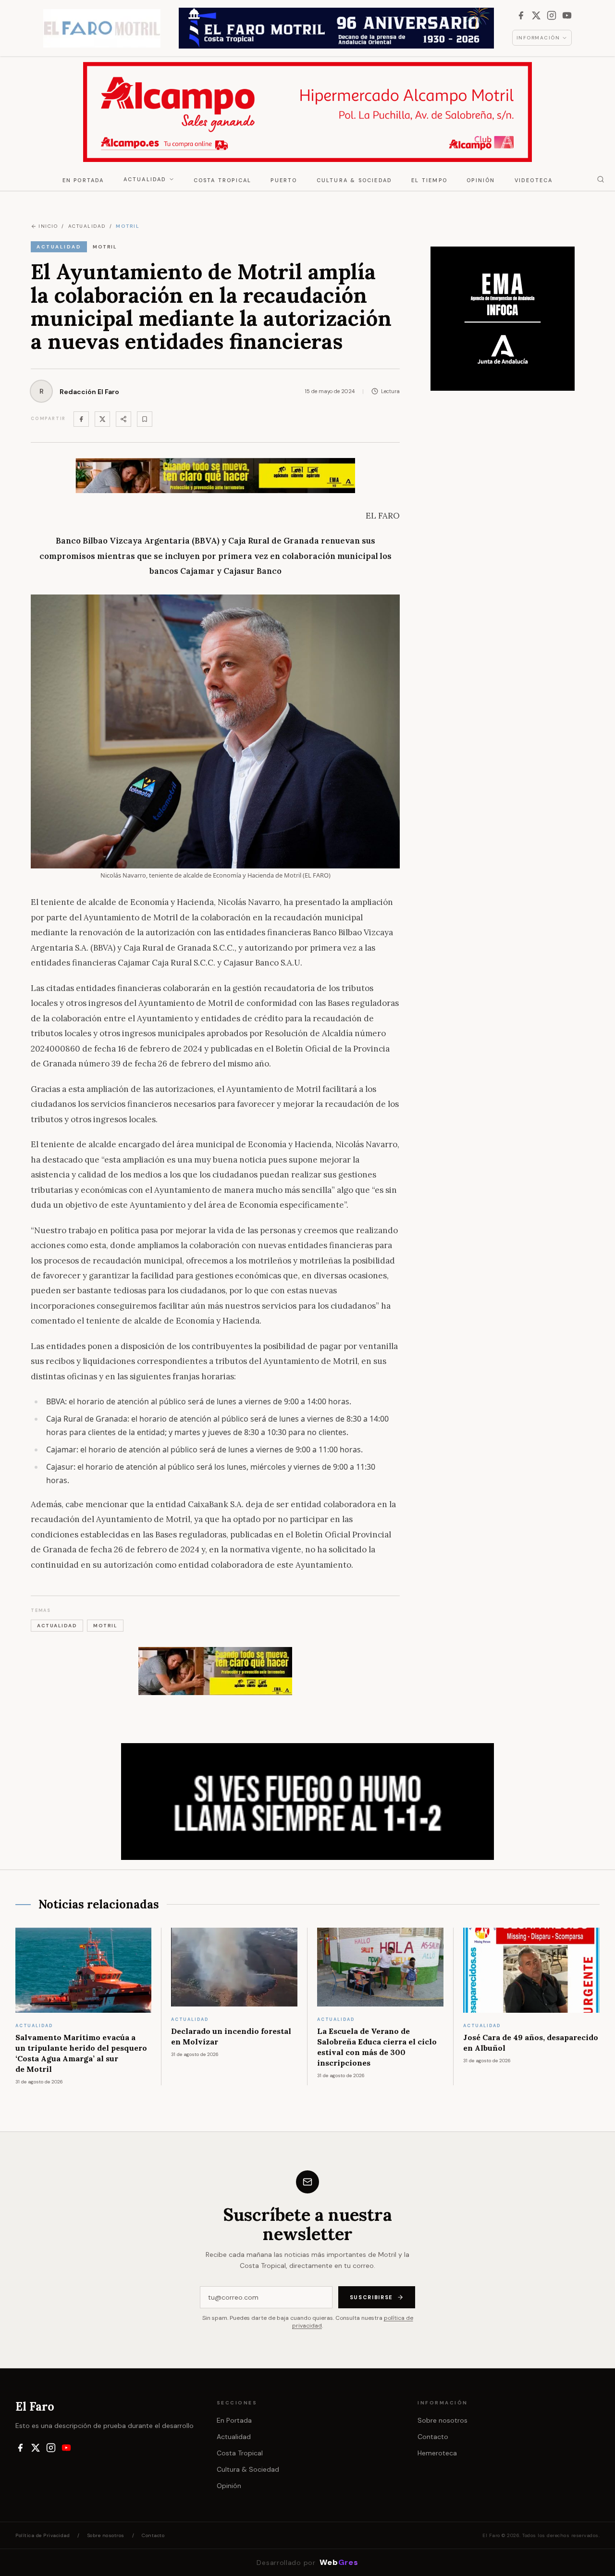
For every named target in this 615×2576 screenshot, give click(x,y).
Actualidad (145, 179)
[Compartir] (123, 419)
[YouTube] (567, 15)
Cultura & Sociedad (355, 180)
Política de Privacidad (43, 2535)
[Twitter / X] (102, 419)
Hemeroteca (437, 2453)
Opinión (481, 180)
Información (538, 38)
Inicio (48, 226)
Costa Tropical (223, 180)
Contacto (433, 2437)
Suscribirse (371, 2297)
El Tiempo (429, 180)
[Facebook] (521, 15)
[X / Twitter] (536, 15)
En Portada (83, 180)
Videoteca (534, 180)
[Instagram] (552, 15)
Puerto (284, 180)
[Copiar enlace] (145, 419)
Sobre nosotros (443, 2420)
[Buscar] (601, 179)
